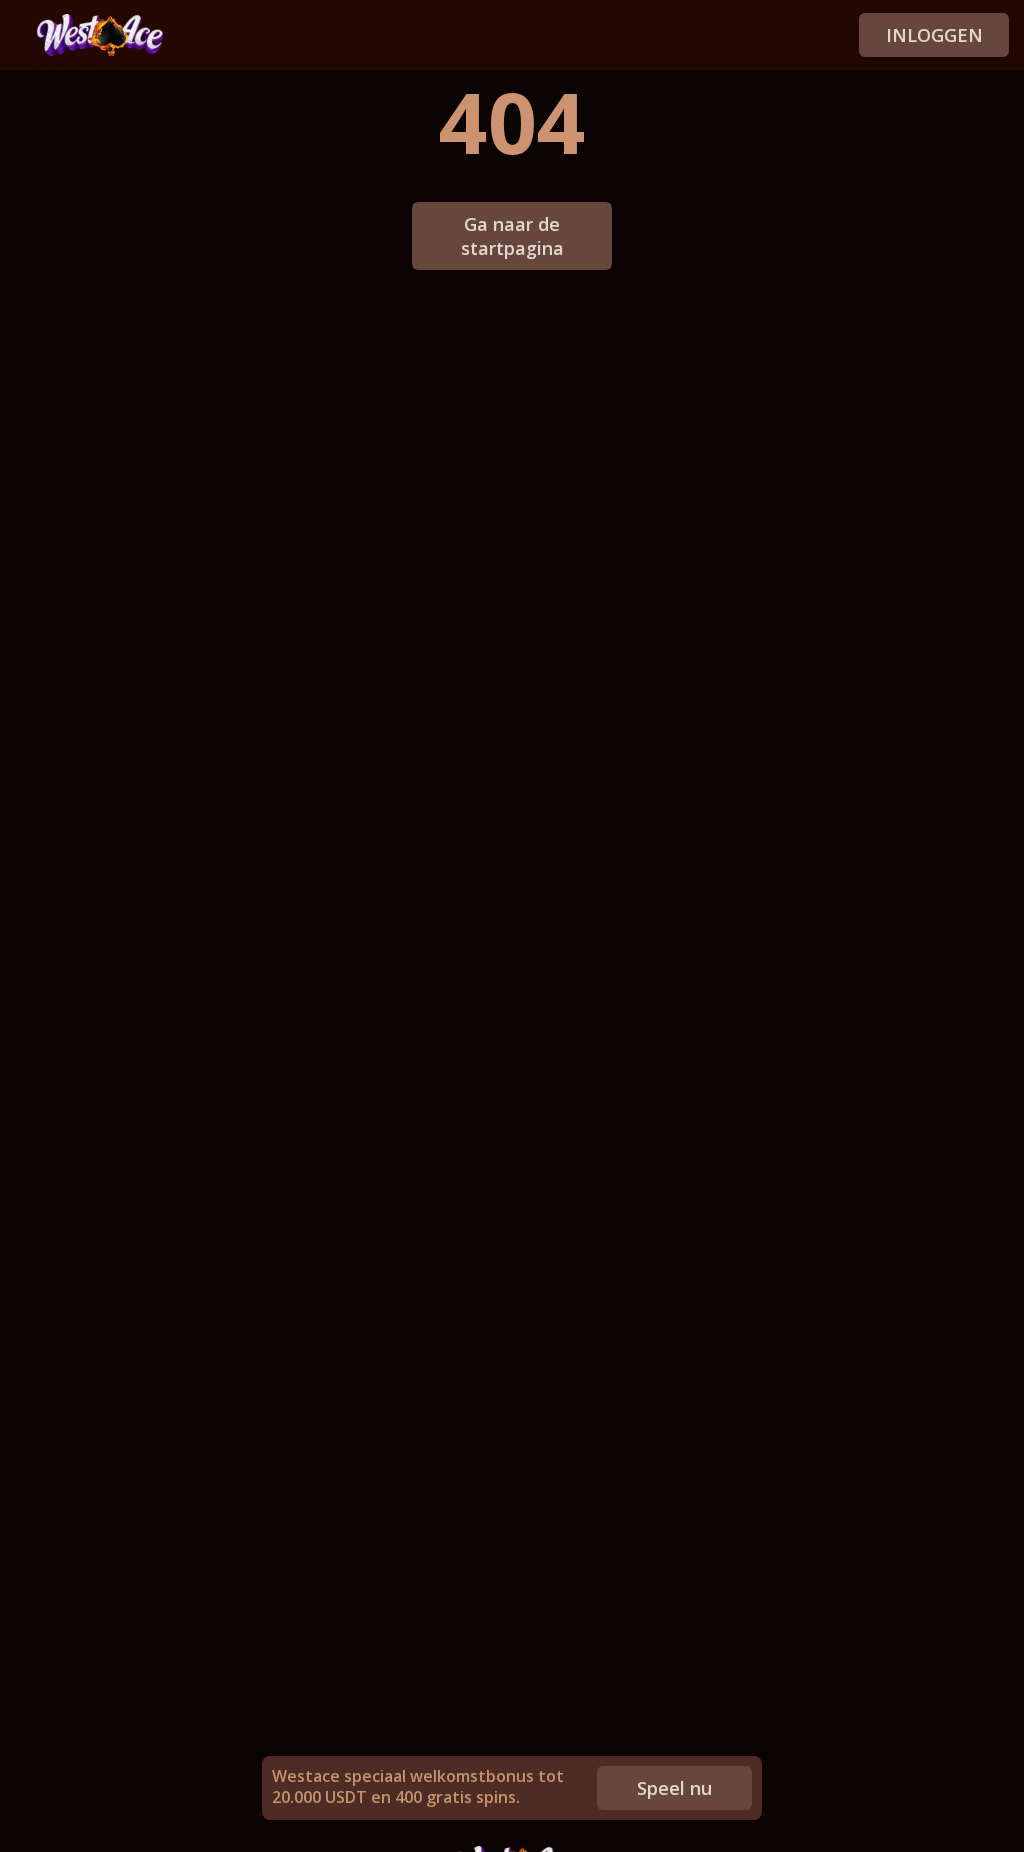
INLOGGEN (934, 35)
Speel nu (674, 1788)
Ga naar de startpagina (512, 236)
